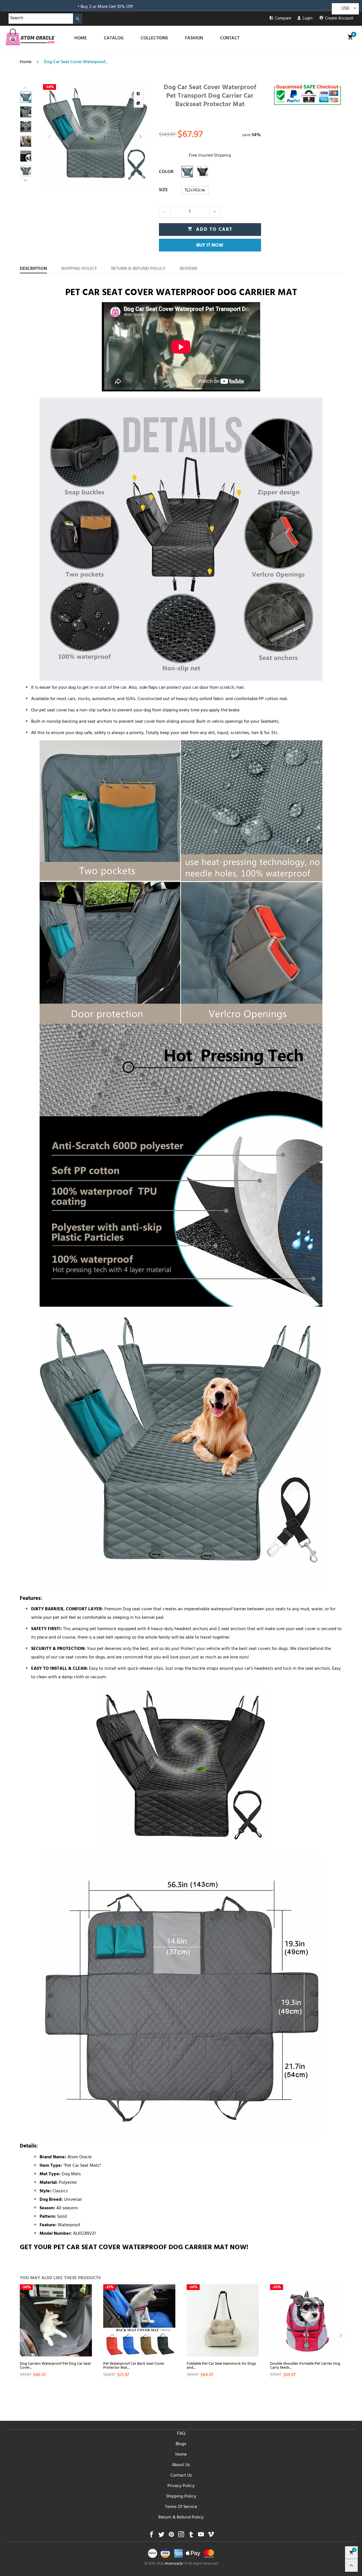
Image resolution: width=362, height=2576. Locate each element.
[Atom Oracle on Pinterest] (171, 2536)
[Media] (139, 103)
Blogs (181, 2444)
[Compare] (139, 93)
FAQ (181, 2434)
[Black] (202, 172)
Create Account (339, 19)
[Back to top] (351, 2565)
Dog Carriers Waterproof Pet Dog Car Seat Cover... (55, 2365)
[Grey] (187, 172)
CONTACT (230, 39)
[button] (50, 137)
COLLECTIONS (154, 39)
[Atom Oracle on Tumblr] (191, 2536)
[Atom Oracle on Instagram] (181, 2536)
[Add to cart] (87, 2336)
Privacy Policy (181, 2486)
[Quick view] (87, 2315)
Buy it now (210, 246)
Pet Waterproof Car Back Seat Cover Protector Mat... (134, 2365)
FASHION (194, 39)
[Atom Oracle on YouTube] (201, 2536)
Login (308, 19)
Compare (283, 19)
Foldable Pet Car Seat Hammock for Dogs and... (221, 2365)
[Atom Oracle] (30, 37)
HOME (81, 39)
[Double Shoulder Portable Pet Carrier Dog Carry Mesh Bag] (306, 2320)
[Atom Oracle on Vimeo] (211, 2536)
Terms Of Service (181, 2507)
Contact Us (181, 2476)
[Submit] (78, 19)
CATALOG (114, 39)
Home (181, 2455)
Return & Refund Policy (181, 2518)
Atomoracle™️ (176, 2564)
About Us (181, 2465)
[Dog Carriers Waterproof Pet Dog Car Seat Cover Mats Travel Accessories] (56, 2320)
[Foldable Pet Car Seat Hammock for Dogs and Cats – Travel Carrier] (223, 2320)
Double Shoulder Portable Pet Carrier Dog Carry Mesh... (305, 2365)
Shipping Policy (181, 2497)
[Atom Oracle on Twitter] (161, 2536)
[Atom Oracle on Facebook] (151, 2536)
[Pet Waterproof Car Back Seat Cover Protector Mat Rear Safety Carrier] (139, 2320)
